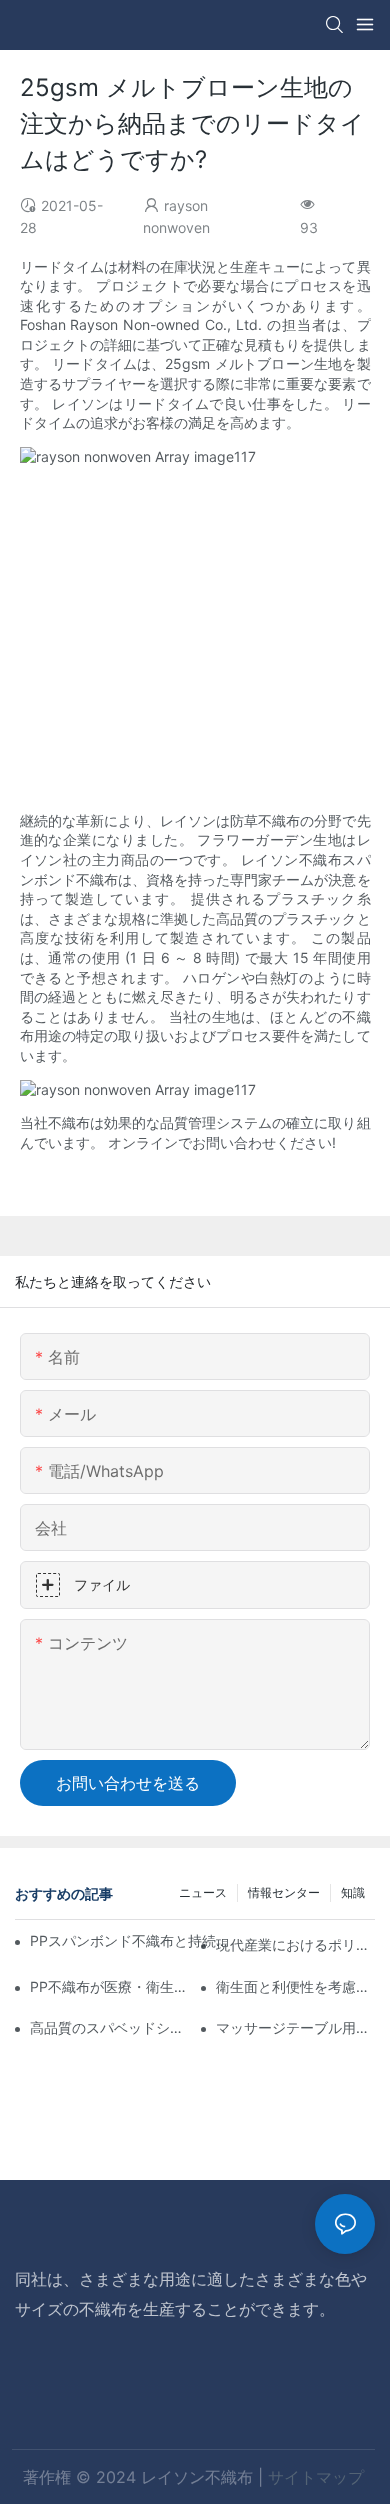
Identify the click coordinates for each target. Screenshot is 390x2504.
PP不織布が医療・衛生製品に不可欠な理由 (109, 1986)
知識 (353, 1892)
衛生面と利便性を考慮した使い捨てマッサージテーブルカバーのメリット (295, 1986)
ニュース (203, 1892)
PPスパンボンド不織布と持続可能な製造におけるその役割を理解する (136, 1940)
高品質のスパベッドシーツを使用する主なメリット (109, 2027)
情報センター (284, 1892)
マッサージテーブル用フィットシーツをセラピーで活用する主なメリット (295, 2027)
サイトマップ (316, 2477)
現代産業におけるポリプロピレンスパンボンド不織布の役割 (295, 1944)
